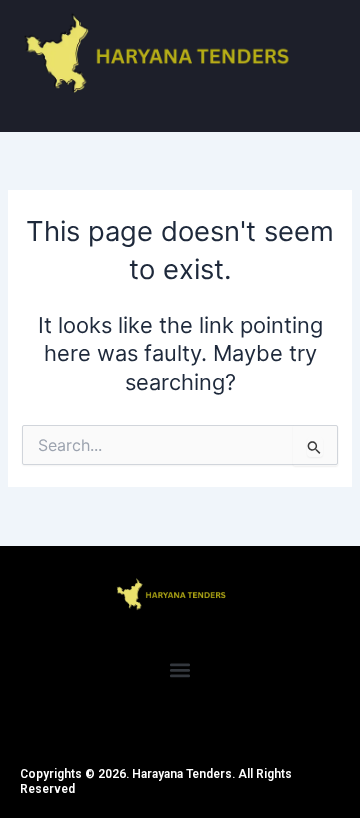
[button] (180, 670)
